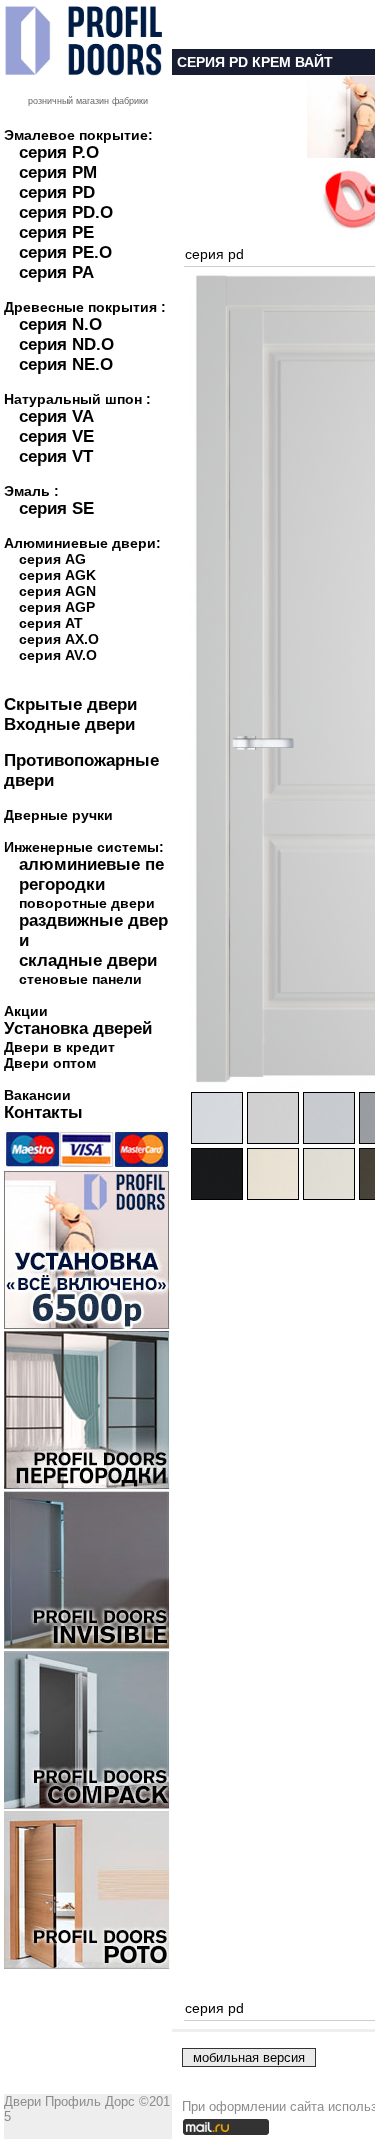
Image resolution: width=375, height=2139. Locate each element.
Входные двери (69, 724)
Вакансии (37, 1095)
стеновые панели (80, 979)
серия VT (56, 456)
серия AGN (57, 591)
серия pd (214, 254)
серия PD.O (66, 212)
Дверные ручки (58, 815)
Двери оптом (50, 1063)
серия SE (56, 508)
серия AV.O (58, 655)
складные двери (88, 960)
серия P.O (59, 152)
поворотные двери (87, 903)
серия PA (56, 272)
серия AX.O (59, 639)
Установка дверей (78, 1028)
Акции (26, 1011)
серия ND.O (66, 344)
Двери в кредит (59, 1047)
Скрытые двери (70, 704)
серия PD (57, 192)
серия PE (56, 232)
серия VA (56, 416)
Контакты (43, 1112)
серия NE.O (66, 364)
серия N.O (60, 324)
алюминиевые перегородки (91, 874)
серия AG (52, 559)
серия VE (56, 436)
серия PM (58, 172)
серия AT (51, 623)
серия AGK (57, 575)
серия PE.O (65, 252)
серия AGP (57, 607)
